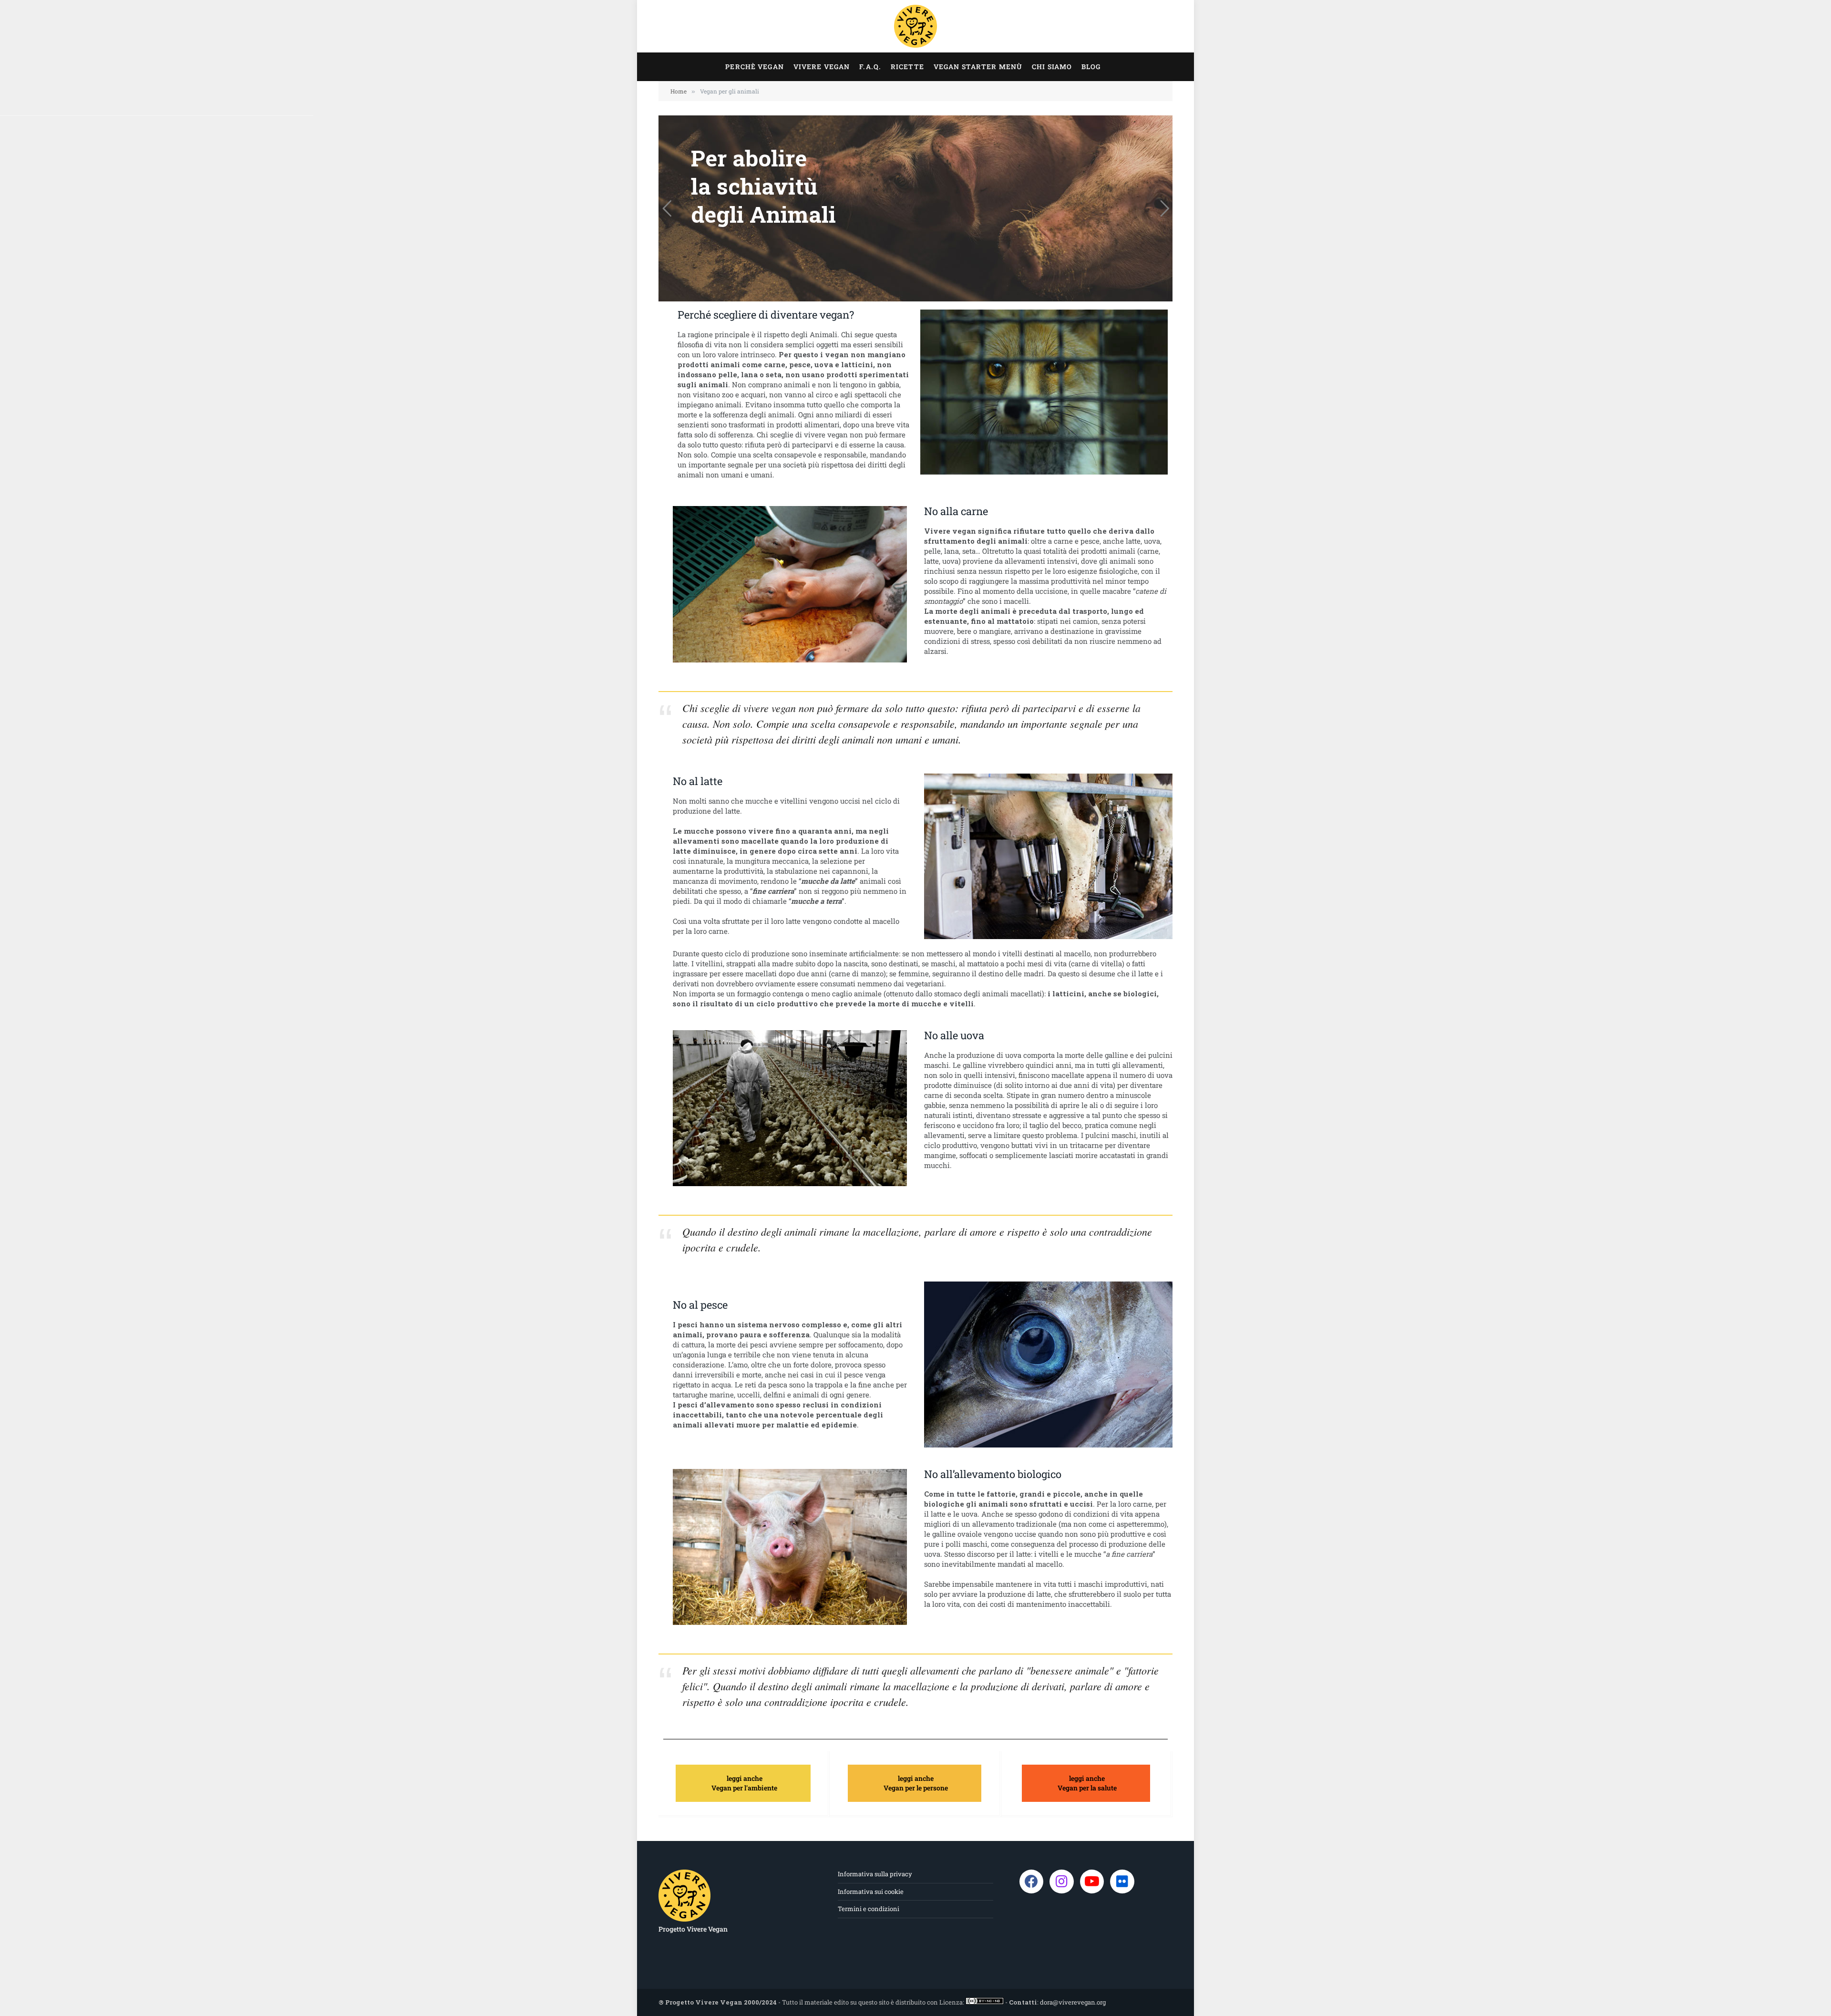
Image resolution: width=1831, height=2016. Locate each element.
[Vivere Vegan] (915, 26)
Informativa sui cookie (871, 1892)
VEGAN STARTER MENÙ (978, 67)
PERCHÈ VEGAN (754, 67)
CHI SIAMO (1052, 67)
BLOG (1091, 67)
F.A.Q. (870, 67)
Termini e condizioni (869, 1909)
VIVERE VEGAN (822, 67)
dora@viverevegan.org (1073, 2002)
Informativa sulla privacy (875, 1874)
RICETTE (907, 67)
